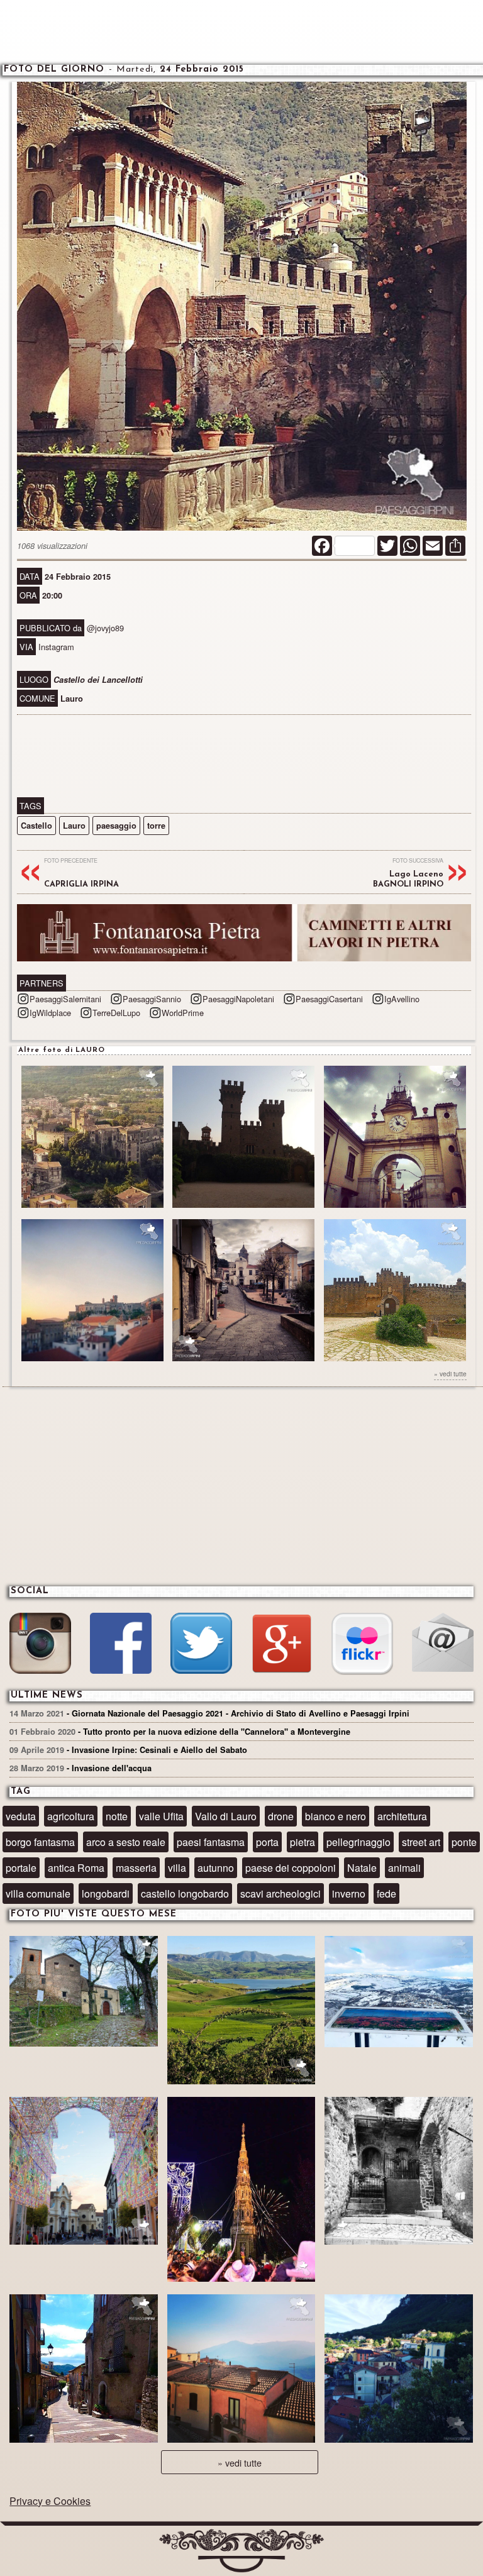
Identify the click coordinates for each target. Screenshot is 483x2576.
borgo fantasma (40, 1842)
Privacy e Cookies (50, 2501)
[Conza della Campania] (241, 2012)
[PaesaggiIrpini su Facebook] (120, 1645)
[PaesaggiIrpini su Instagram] (40, 1645)
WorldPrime (183, 1013)
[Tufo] (399, 2173)
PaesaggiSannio (152, 999)
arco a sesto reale (126, 1842)
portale (21, 1868)
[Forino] (84, 1993)
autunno (216, 1868)
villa (177, 1868)
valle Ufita (161, 1816)
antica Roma (76, 1868)
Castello (36, 826)
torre (156, 826)
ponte (464, 1842)
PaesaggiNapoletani (238, 999)
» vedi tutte (450, 1374)
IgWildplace (50, 1013)
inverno (349, 1893)
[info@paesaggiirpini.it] (442, 1644)
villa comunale (38, 1893)
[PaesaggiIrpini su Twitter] (201, 1645)
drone (281, 1816)
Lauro (74, 826)
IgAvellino (402, 999)
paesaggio (116, 826)
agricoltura (71, 1816)
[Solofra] (84, 2173)
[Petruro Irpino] (241, 2370)
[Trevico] (399, 1993)
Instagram (56, 647)
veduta (21, 1816)
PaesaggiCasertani (329, 999)
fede (386, 1893)
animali (404, 1868)
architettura (402, 1816)
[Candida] (84, 2370)
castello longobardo (185, 1893)
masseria (136, 1868)
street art (421, 1842)
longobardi (106, 1893)
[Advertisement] (241, 31)
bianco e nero (336, 1816)
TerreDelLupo (116, 1013)
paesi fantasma (211, 1842)
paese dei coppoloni (291, 1868)
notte (117, 1816)
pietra (303, 1842)
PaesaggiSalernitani (65, 999)
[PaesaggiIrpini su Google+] (281, 1645)
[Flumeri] (241, 2191)
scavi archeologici (280, 1893)
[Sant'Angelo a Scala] (399, 2370)
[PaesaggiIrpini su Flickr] (362, 1645)
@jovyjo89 (105, 628)
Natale (362, 1868)
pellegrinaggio (358, 1842)
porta (267, 1842)
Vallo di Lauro (226, 1816)
